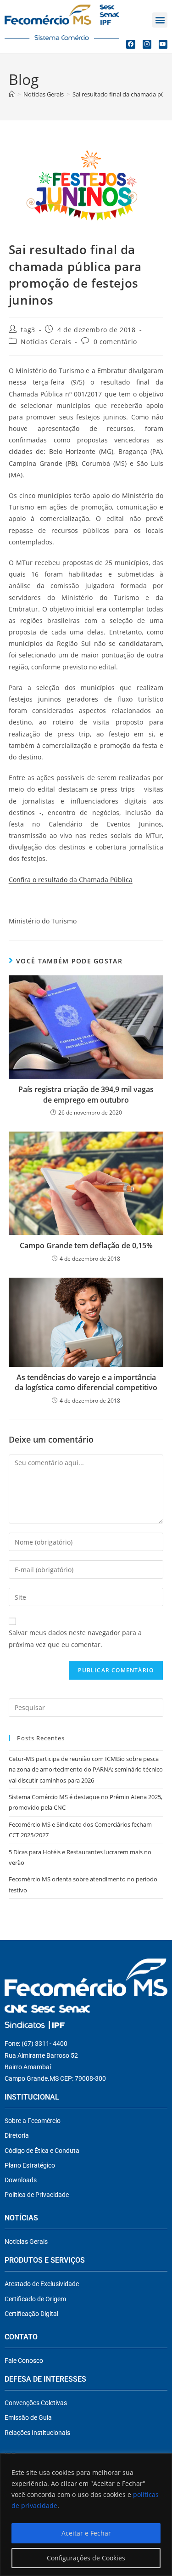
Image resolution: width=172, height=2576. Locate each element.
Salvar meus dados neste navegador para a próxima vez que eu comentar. (75, 1638)
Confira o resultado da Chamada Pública (71, 880)
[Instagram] (147, 44)
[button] (160, 20)
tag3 (28, 330)
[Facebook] (130, 44)
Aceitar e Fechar (86, 2533)
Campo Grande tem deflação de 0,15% (86, 1246)
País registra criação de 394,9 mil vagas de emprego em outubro (86, 1094)
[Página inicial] (12, 94)
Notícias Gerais (46, 342)
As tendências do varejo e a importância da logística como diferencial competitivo (86, 1382)
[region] (86, 2515)
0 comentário (115, 342)
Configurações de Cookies (86, 2558)
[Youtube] (163, 44)
